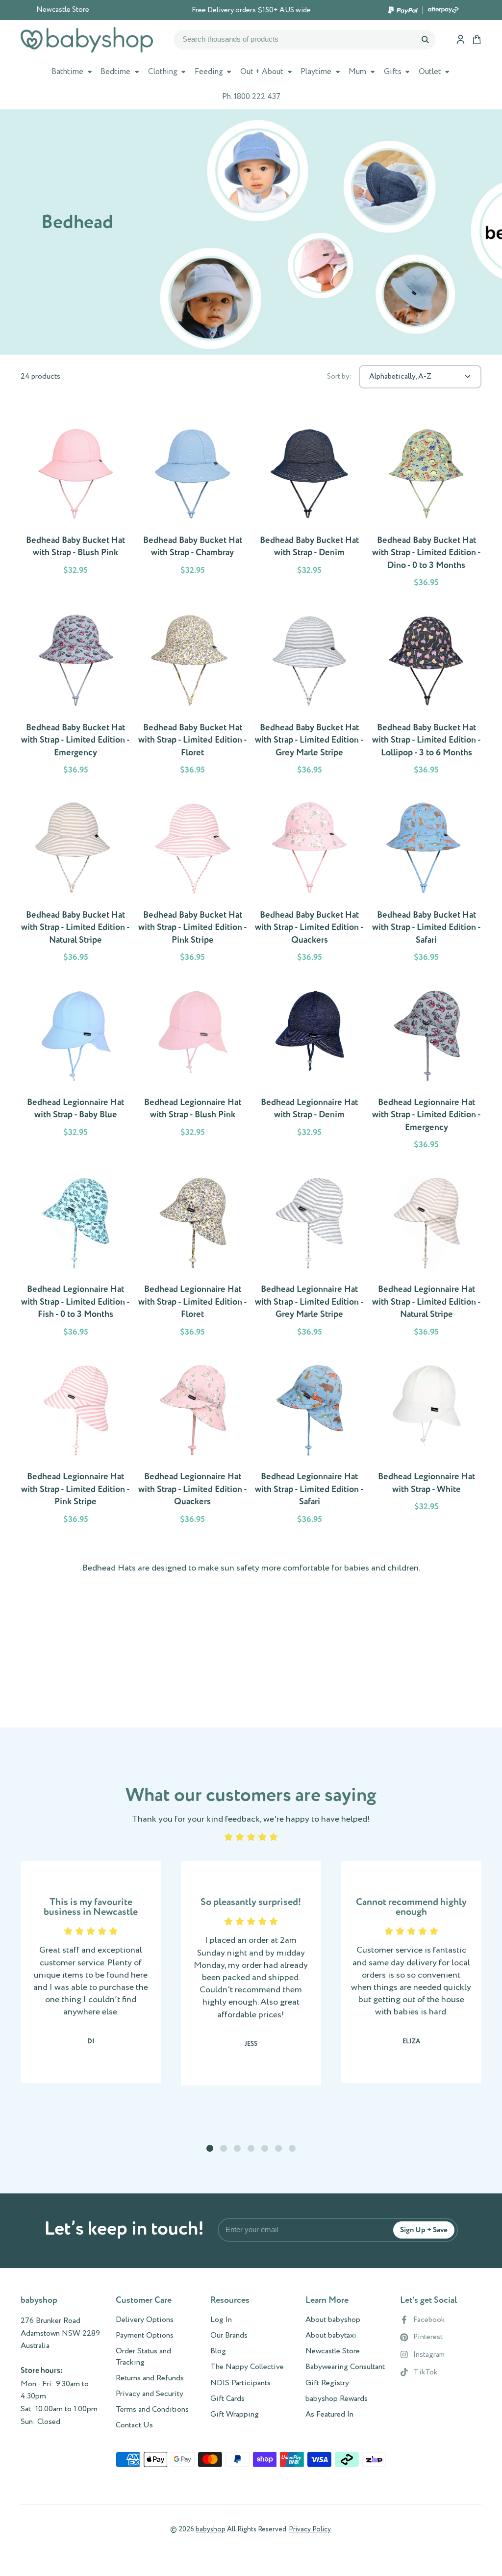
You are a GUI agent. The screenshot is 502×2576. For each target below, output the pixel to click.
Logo (87, 40)
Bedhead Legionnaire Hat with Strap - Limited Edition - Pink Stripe (76, 1443)
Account (461, 39)
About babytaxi (331, 2336)
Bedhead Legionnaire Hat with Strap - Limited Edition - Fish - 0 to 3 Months (76, 1255)
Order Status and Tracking (143, 2357)
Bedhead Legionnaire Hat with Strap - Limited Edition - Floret (193, 1255)
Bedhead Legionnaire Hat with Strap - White (427, 1443)
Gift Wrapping (235, 2415)
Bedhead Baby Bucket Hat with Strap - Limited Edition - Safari (427, 881)
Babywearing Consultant (345, 2367)
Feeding (209, 72)
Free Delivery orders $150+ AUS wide (251, 10)
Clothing (163, 72)
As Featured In (329, 2415)
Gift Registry (327, 2383)
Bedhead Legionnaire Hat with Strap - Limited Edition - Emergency (427, 1068)
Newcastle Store (63, 10)
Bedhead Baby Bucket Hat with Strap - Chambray (193, 506)
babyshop (211, 2529)
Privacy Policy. (310, 2529)
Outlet (430, 72)
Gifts (393, 72)
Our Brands (229, 2336)
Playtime (316, 72)
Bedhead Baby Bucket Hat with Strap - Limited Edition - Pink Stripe (193, 881)
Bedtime (115, 72)
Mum (357, 72)
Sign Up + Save (424, 2230)
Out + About (262, 72)
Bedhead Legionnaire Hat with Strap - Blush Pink (193, 1068)
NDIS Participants (240, 2383)
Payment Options (145, 2336)
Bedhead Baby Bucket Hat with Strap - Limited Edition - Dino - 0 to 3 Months (427, 506)
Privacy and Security (150, 2394)
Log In (221, 2320)
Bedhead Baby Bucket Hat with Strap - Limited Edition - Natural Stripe (76, 881)
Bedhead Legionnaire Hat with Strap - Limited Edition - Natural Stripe (427, 1255)
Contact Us (134, 2425)
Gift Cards (227, 2399)
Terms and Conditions (152, 2410)
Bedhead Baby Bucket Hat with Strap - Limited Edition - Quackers (310, 881)
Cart (477, 39)
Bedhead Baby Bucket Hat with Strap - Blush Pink (76, 506)
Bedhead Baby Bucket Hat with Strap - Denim (310, 506)
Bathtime (67, 72)
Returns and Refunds (150, 2378)
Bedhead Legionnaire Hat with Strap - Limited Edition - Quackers (193, 1443)
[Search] (425, 40)
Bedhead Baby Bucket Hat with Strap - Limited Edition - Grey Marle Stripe (310, 694)
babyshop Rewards (337, 2399)
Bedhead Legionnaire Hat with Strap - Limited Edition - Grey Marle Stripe (310, 1255)
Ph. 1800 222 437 (251, 97)
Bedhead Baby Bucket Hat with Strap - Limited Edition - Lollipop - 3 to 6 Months (427, 694)
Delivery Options (145, 2320)
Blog (218, 2351)
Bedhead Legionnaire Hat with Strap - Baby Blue (76, 1068)
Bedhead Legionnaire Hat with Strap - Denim (310, 1068)
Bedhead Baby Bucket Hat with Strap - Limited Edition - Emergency (76, 694)
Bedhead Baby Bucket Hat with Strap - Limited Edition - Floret (193, 694)
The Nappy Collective (247, 2367)
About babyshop (333, 2320)
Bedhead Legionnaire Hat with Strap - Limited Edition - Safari (310, 1443)
